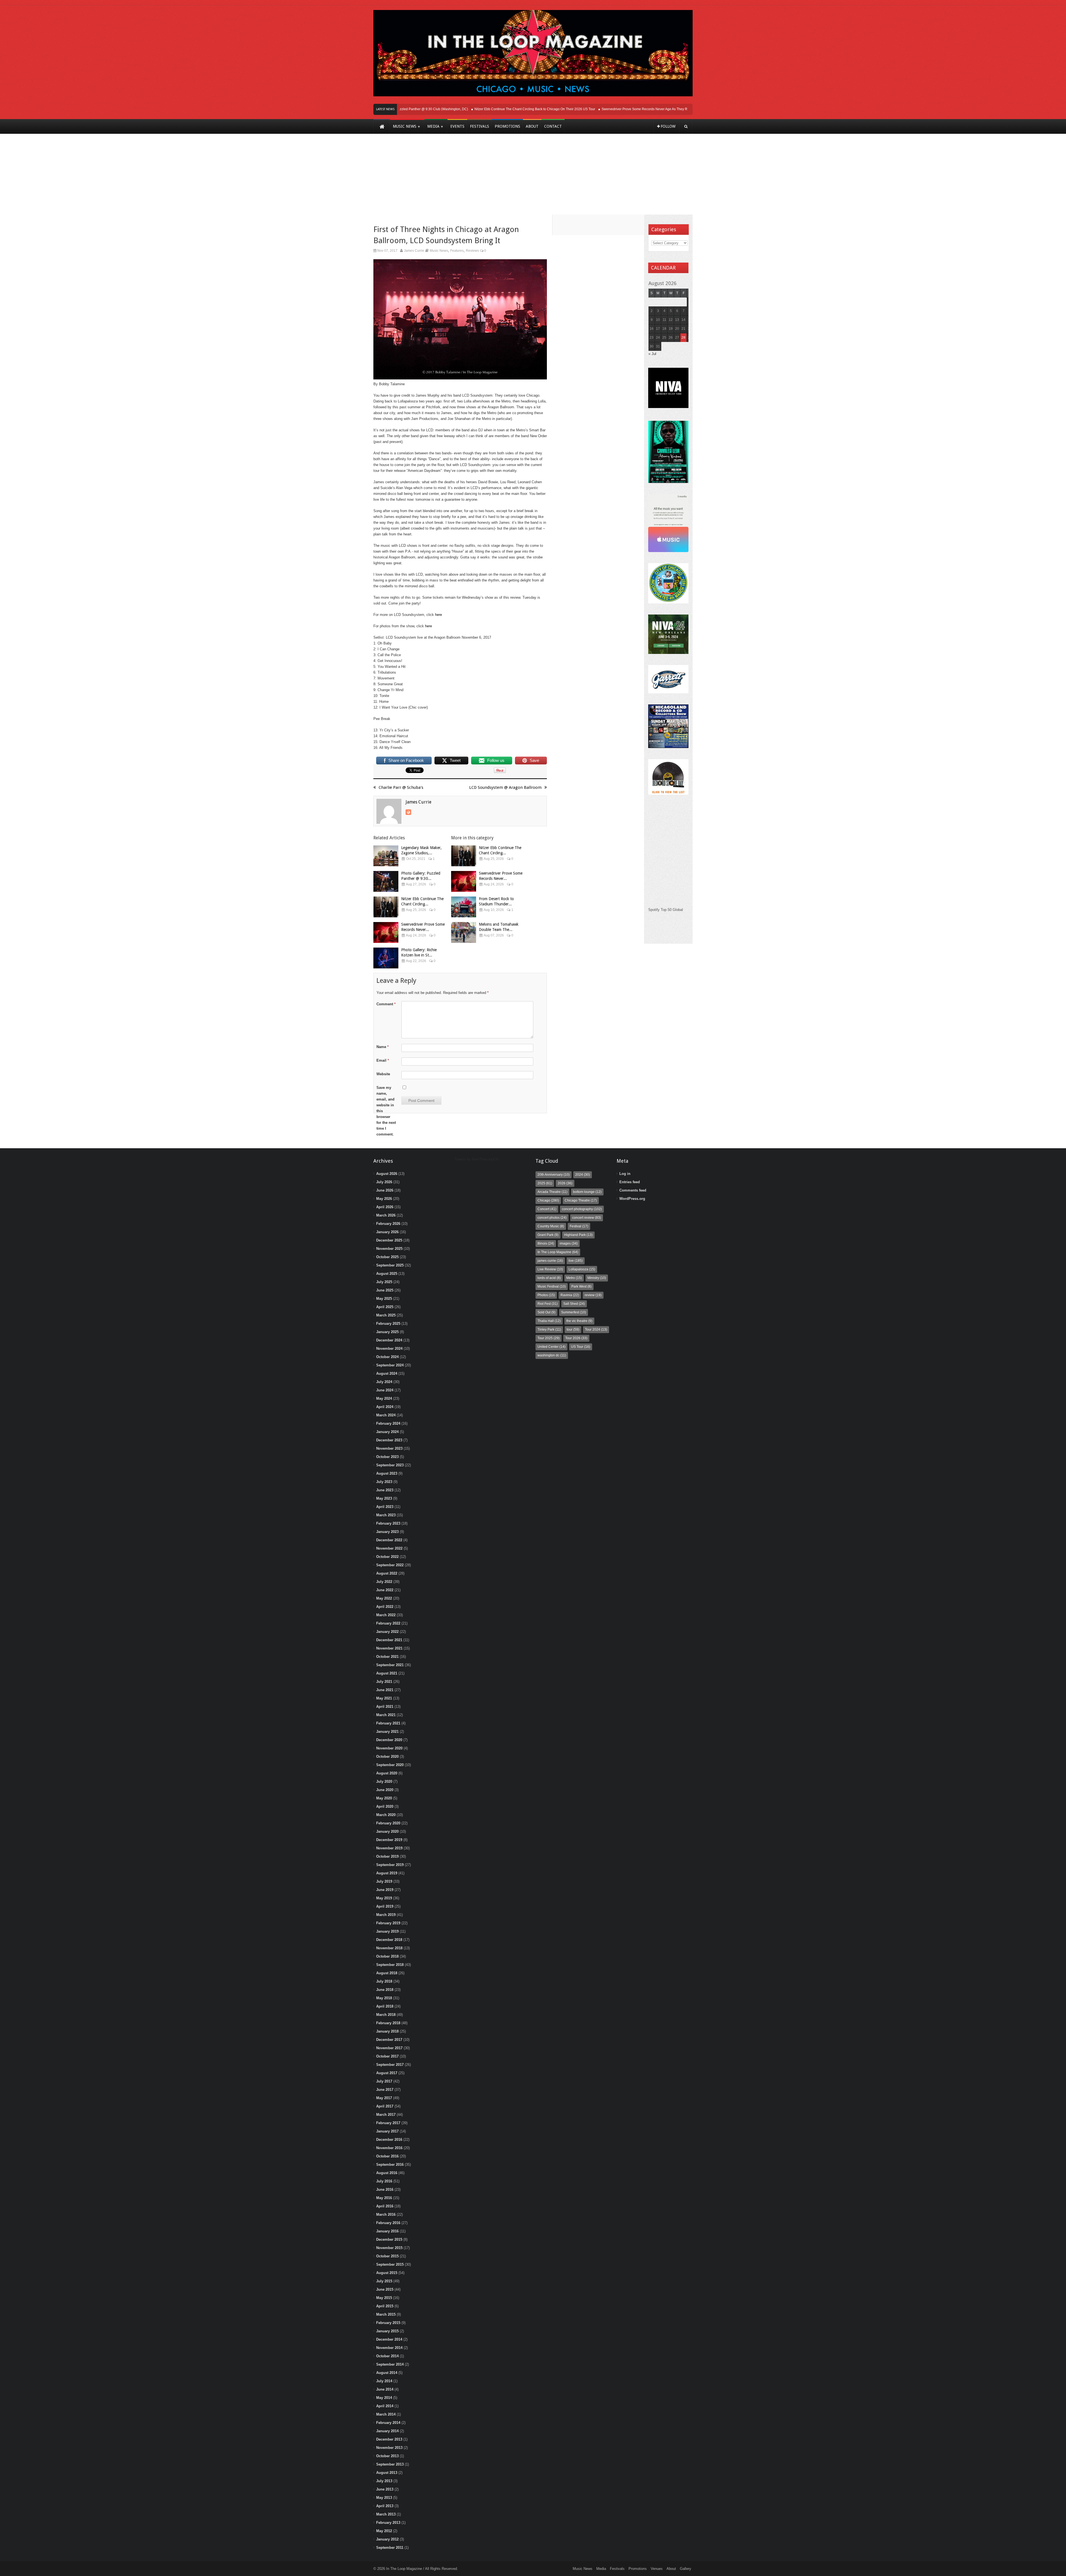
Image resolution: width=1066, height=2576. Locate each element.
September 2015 (390, 2264)
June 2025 (385, 1290)
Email (383, 1060)
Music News (439, 251)
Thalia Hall (549, 1321)
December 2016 (389, 2140)
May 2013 (384, 2498)
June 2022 (385, 1590)
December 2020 (389, 1740)
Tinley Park (549, 1329)
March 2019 (386, 1915)
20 (677, 329)
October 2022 (387, 1557)
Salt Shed (574, 1304)
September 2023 (390, 1465)
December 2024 (389, 1340)
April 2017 (385, 2106)
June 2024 (385, 1390)
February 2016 (388, 2223)
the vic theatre (579, 1321)
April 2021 (385, 1707)
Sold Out (546, 1312)
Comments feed (633, 1190)
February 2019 (388, 1923)
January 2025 (387, 1332)
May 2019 (384, 1898)
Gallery (686, 2569)
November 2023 (389, 1448)
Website (383, 1074)
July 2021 (384, 1682)
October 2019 (387, 1856)
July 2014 (384, 2381)
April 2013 (385, 2506)
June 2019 (385, 1890)
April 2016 (385, 2206)
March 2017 (386, 2115)
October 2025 (387, 1257)
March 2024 (386, 1415)
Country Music (551, 1226)
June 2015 (385, 2289)
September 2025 (390, 1265)
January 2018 (387, 2031)
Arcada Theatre (552, 1192)
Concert (547, 1209)
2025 (545, 1183)
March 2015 (386, 2314)
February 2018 (388, 2023)
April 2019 (385, 1906)
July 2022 (384, 1582)
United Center (551, 1347)
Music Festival (552, 1286)
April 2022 (385, 1607)
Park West (581, 1286)
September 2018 (390, 1965)
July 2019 (384, 1881)
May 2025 (384, 1299)
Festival (579, 1226)
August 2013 (387, 2473)
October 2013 (387, 2456)
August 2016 (387, 2173)
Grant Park (548, 1235)
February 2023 (388, 1523)
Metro (574, 1278)
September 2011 (390, 2548)
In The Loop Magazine (558, 1252)
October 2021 (387, 1657)
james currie (550, 1261)
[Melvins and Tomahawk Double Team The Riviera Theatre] (464, 932)
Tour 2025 (549, 1338)
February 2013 (388, 2523)
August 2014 (387, 2373)
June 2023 (385, 1490)
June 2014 (385, 2389)
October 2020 (387, 1757)
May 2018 (384, 1998)
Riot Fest (548, 1304)
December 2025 (389, 1240)
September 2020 (390, 1765)
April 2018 (385, 2006)
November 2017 (389, 2048)
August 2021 (387, 1673)
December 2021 (389, 1640)
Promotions (638, 2569)
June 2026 (385, 1190)
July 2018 (384, 1981)
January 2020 (387, 1831)
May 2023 (384, 1498)
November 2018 (389, 1948)
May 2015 (384, 2298)
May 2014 (384, 2398)
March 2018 (386, 2015)
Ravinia (570, 1295)
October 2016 (387, 2156)
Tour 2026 (576, 1338)
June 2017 (385, 2090)
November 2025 (389, 1249)
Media (601, 2569)
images (569, 1243)
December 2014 (389, 2339)
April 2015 (385, 2306)
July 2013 (384, 2481)
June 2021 (385, 1690)
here (438, 615)
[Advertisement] (533, 178)
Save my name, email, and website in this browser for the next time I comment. (386, 1111)
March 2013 (386, 2514)
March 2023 (386, 1515)
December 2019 (389, 1840)
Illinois (546, 1243)
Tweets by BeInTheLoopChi (477, 1159)
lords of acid (549, 1278)
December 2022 (389, 1540)
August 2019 (387, 1873)
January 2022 (387, 1632)
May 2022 (384, 1598)
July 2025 (384, 1282)
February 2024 (388, 1423)
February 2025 (388, 1324)
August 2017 (387, 2073)
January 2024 (387, 1432)
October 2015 (387, 2256)
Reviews (472, 251)
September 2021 (390, 1665)
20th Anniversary (554, 1175)
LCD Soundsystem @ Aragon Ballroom (505, 787)
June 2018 (385, 1990)
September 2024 (390, 1365)
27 (677, 338)
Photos (546, 1295)
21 (683, 329)
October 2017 (387, 2056)
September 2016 (390, 2165)
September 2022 (390, 1565)
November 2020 (389, 1748)
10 (658, 320)
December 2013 (389, 2439)
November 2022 (389, 1548)
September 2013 (390, 2464)
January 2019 (387, 1931)
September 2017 (390, 2065)
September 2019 (390, 1865)
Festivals (617, 2569)
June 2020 (385, 1790)
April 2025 (385, 1307)
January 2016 (387, 2231)
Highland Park (578, 1235)
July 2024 (384, 1382)
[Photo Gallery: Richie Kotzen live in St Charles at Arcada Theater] (386, 958)
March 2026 (386, 1215)
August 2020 (387, 1773)
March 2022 (386, 1615)
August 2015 (387, 2273)
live (576, 1261)
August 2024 (387, 1373)
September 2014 (390, 2364)
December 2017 (389, 2040)
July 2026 (384, 1182)
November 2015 (389, 2248)
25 (664, 338)
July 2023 (384, 1482)
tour (573, 1329)
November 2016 (389, 2148)
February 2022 (388, 1623)
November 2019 (389, 1848)
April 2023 (385, 1507)
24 (658, 338)
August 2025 (387, 1274)
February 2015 (388, 2323)
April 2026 (385, 1207)
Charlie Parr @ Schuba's (401, 787)
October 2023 (387, 1457)
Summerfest (574, 1312)
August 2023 (387, 1473)
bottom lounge (587, 1192)
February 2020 (388, 1823)
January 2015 (387, 2331)
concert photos (552, 1218)
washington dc (552, 1355)
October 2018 (387, 1956)
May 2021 (384, 1698)
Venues (657, 2569)
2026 (565, 1183)
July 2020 (384, 1781)
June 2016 (385, 2190)
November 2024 (389, 1349)
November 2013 (389, 2448)
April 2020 (385, 1806)
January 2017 (387, 2131)
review (593, 1295)
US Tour (581, 1347)
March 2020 (386, 1815)
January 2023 (387, 1532)
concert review (587, 1218)
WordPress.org (632, 1199)
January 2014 (387, 2431)
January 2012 (387, 2539)
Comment (386, 1004)
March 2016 (386, 2214)
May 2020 (384, 1798)
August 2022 (387, 1573)
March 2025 (386, 1315)
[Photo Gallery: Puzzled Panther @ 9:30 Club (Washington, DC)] (386, 881)
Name (383, 1047)
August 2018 (387, 1973)
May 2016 (384, 2198)
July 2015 (384, 2281)
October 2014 (387, 2356)
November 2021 (389, 1648)
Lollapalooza (582, 1269)
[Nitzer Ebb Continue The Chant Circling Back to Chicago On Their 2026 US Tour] (386, 907)
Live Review (550, 1269)
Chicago (548, 1200)
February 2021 (388, 1723)
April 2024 (385, 1407)
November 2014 (389, 2348)
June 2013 (385, 2489)
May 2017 (384, 2098)
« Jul (652, 354)
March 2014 (386, 2414)
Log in (625, 1174)
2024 (583, 1175)
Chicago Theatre (581, 1200)
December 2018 (389, 1940)
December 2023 (389, 1440)
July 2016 (384, 2181)
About (671, 2569)
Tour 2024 (596, 1329)
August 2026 (387, 1174)
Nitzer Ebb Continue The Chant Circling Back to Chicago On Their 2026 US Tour (467, 109)
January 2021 (387, 1732)
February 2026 (388, 1224)
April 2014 (385, 2406)
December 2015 (389, 2239)
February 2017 (388, 2123)
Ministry (597, 1278)
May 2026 (384, 1199)
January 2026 (387, 1232)
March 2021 (386, 1715)
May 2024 (384, 1398)
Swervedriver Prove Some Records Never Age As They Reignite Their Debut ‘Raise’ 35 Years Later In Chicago (617, 109)
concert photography (582, 1209)
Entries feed (630, 1182)
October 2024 (387, 1357)
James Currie (414, 251)
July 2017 (384, 2081)
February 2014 (388, 2423)
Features (457, 251)
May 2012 (384, 2531)
